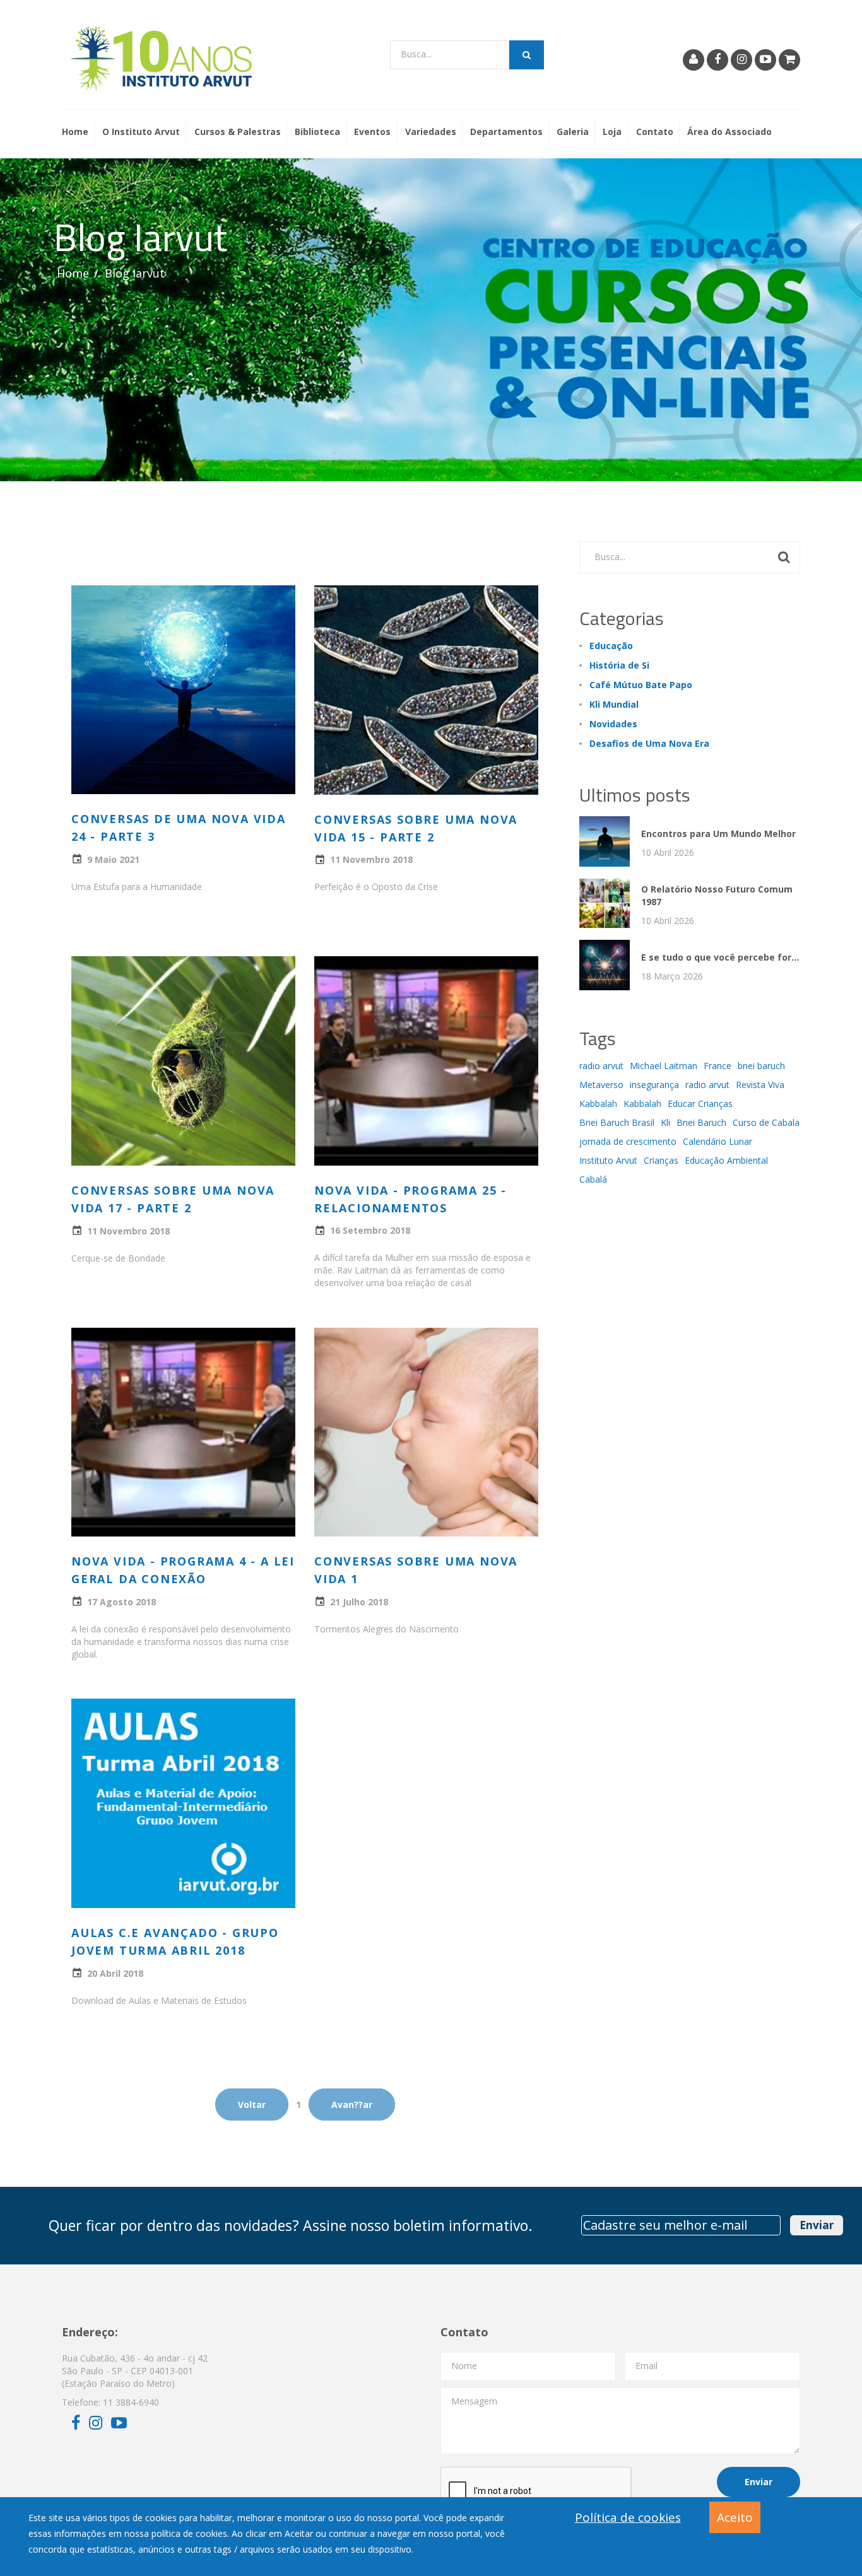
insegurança (654, 1085)
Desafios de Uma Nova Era (649, 743)
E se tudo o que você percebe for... (720, 957)
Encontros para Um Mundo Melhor (718, 834)
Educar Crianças (700, 1104)
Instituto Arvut (608, 1160)
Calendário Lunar (717, 1141)
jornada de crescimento (628, 1141)
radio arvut (601, 1066)
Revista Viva (760, 1085)
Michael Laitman (664, 1066)
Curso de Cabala (766, 1122)
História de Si (619, 665)
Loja (612, 132)
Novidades (613, 724)
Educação (611, 646)
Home (75, 132)
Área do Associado (729, 132)
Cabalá (593, 1179)
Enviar (817, 2225)
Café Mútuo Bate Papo (641, 685)
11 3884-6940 (131, 2402)
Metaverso (601, 1085)
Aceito (735, 2517)
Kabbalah (598, 1104)
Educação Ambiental (726, 1160)
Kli (665, 1122)
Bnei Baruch (701, 1122)
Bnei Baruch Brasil (617, 1122)
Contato (655, 132)
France (717, 1066)
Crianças (661, 1160)
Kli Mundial (614, 704)
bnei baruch (761, 1066)
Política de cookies (628, 2517)
